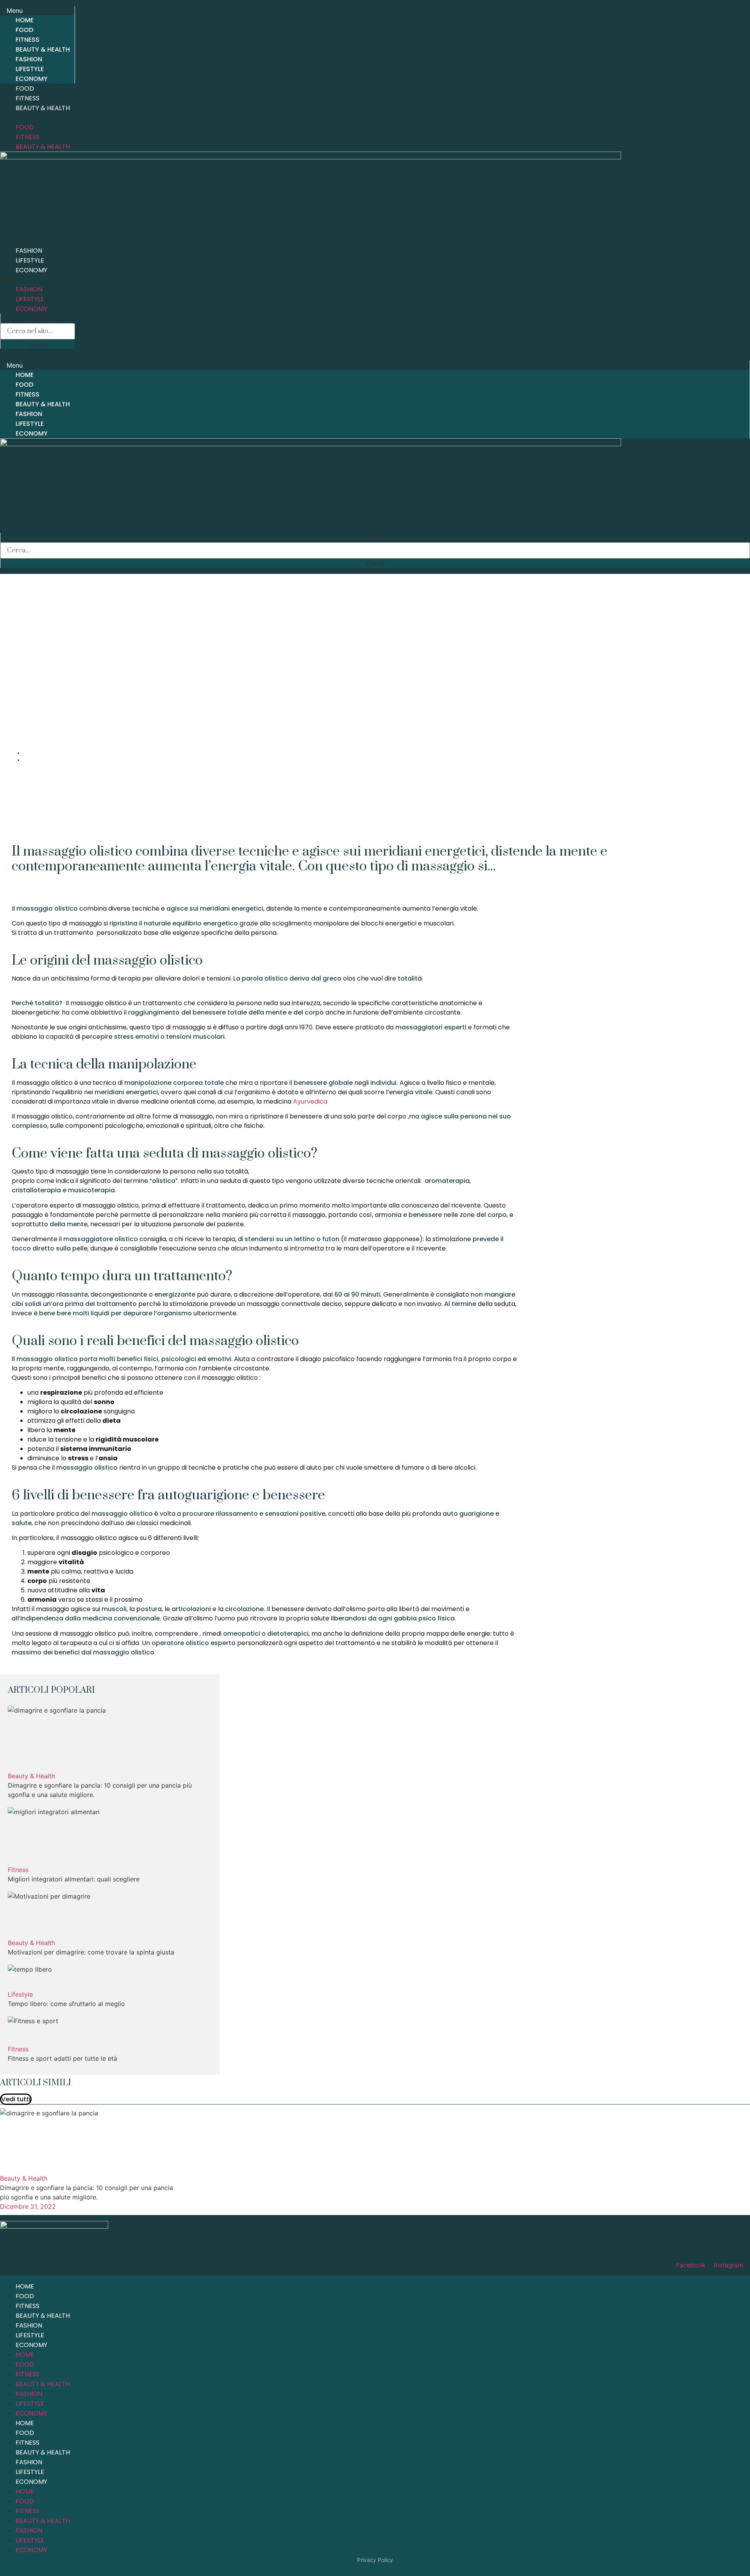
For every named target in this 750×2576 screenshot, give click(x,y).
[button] (37, 11)
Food (24, 30)
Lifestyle (30, 69)
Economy (32, 79)
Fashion (29, 59)
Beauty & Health (43, 49)
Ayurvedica (310, 1101)
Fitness (28, 40)
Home (25, 20)
